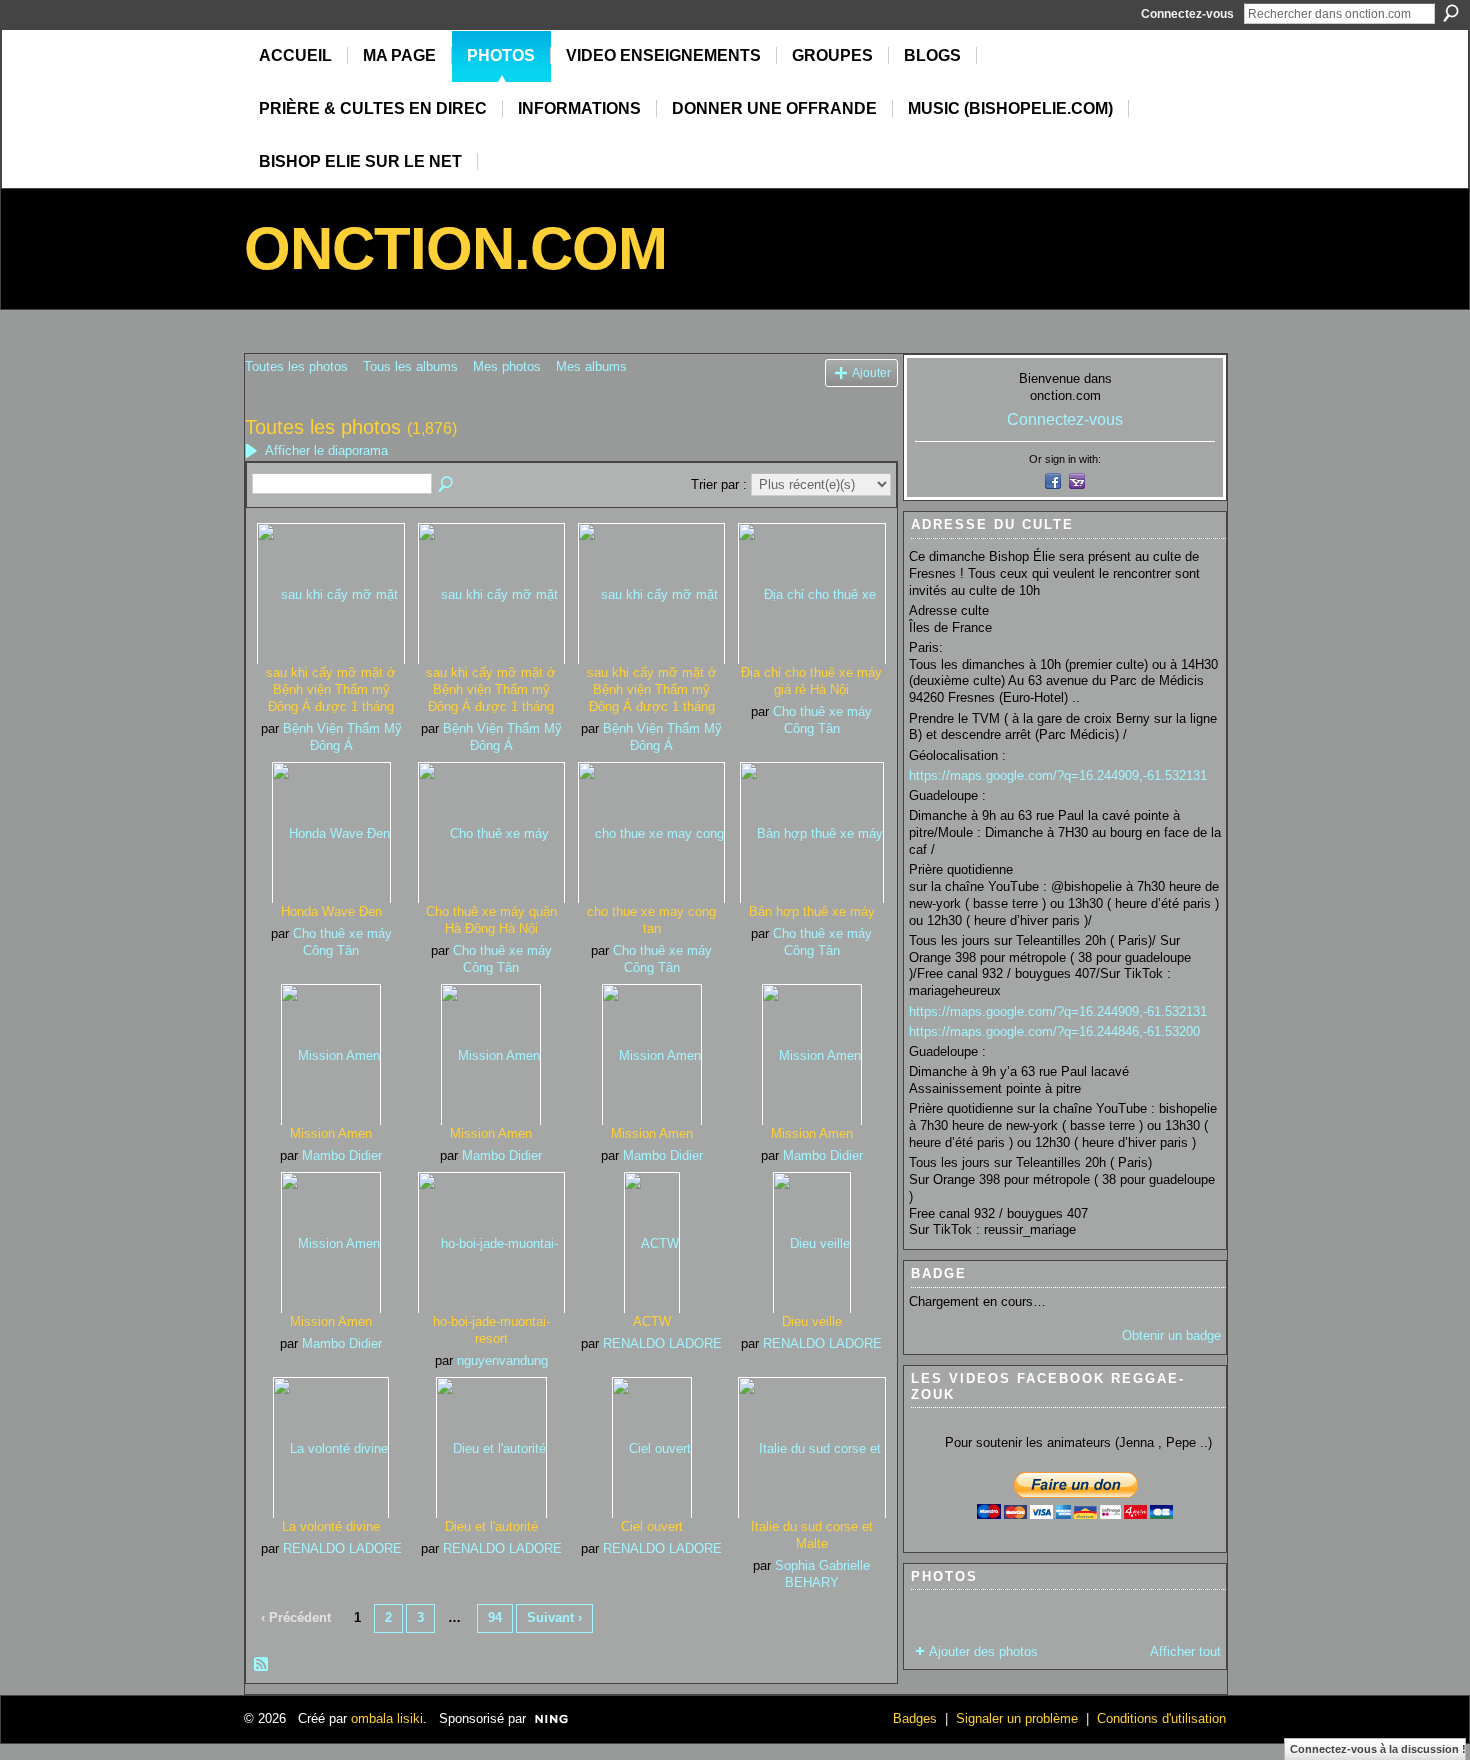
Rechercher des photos (447, 485)
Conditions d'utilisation (1161, 1718)
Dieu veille (812, 1321)
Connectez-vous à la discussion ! (1378, 1749)
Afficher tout (1185, 1651)
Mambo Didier (342, 1155)
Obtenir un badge (1171, 1335)
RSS (262, 1665)
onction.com (455, 248)
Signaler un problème (1017, 1718)
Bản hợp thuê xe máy (812, 911)
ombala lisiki (387, 1718)
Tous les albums (410, 366)
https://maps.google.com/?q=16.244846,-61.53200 (1054, 1031)
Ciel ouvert (652, 1526)
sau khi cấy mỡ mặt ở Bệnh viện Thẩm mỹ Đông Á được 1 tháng (331, 689)
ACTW (652, 1321)
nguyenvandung (502, 1360)
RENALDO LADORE (662, 1343)
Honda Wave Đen (331, 911)
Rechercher (1451, 13)
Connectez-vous (1187, 14)
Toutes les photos (296, 366)
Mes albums (591, 366)
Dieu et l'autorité (491, 1526)
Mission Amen (331, 1133)
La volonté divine (331, 1526)
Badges (915, 1718)
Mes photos (507, 366)
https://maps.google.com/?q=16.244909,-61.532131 (1058, 775)
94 (495, 1617)
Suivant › (554, 1617)
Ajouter (871, 372)
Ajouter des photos (983, 1651)
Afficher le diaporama (326, 450)
